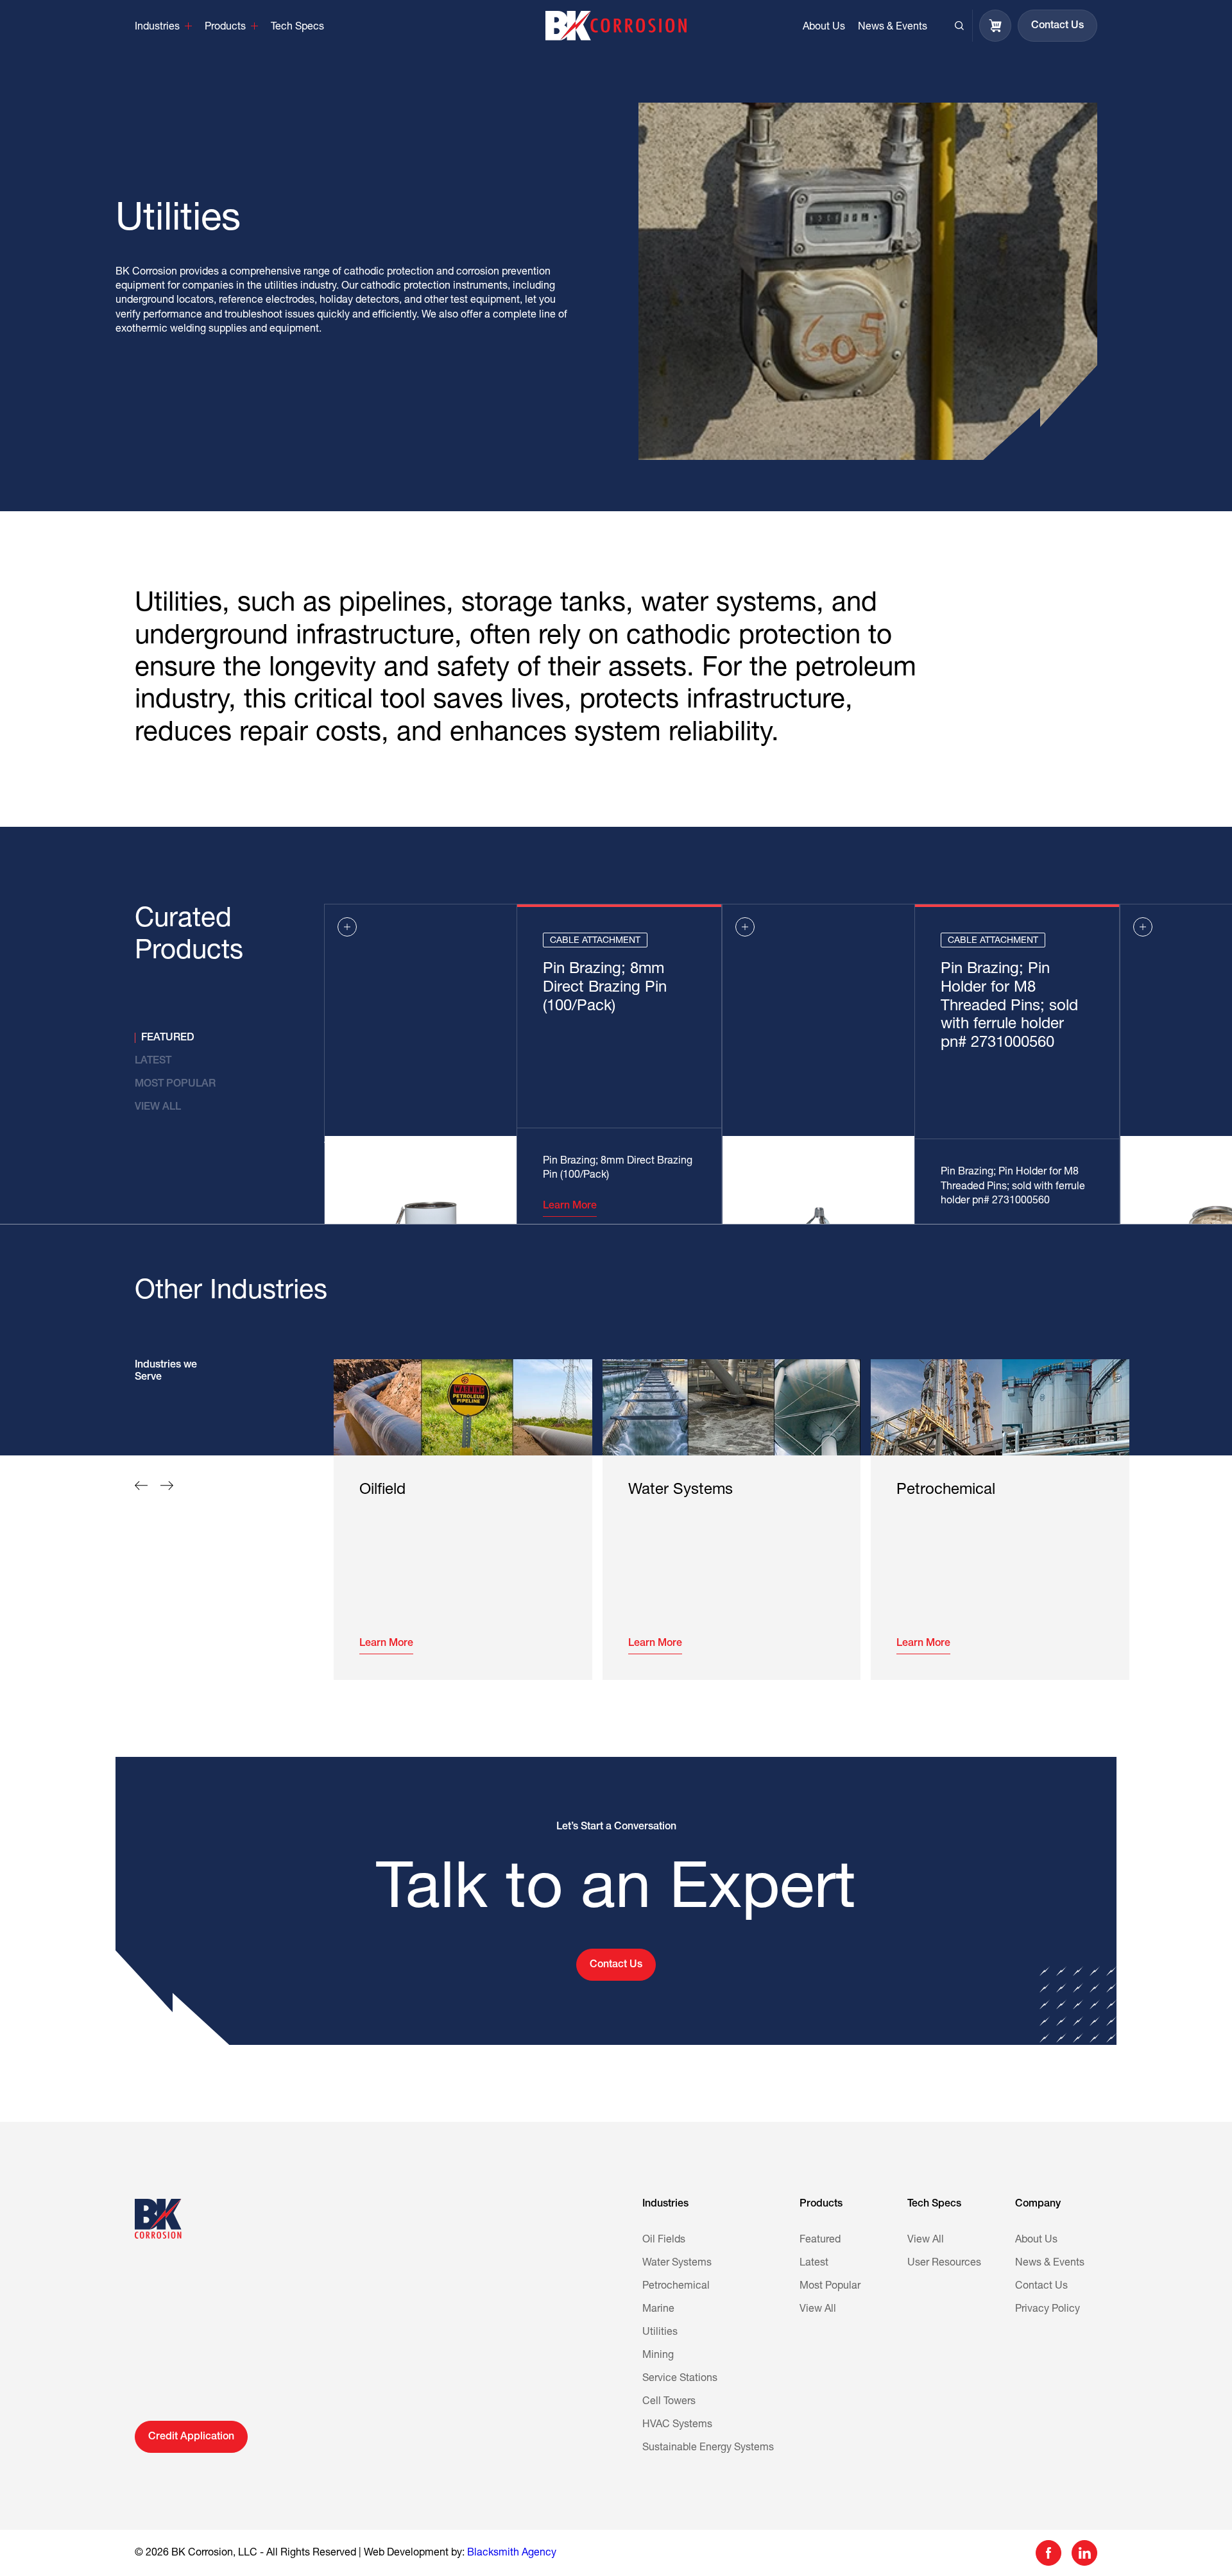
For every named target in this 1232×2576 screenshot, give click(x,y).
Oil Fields (664, 2240)
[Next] (167, 1486)
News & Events (1050, 2263)
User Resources (944, 2263)
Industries (665, 2204)
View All (818, 2309)
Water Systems (677, 2263)
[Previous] (141, 1486)
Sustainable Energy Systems (708, 2448)
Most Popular (830, 2286)
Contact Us (1041, 2286)
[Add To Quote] (347, 927)
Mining (658, 2355)
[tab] (204, 1038)
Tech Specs (934, 2204)
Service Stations (680, 2378)
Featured (820, 2240)
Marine (658, 2309)
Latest (814, 2263)
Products (821, 2204)
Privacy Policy (1048, 2309)
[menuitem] (163, 26)
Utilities (660, 2332)
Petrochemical (676, 2286)
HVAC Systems (677, 2425)
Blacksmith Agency (512, 2553)
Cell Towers (669, 2402)
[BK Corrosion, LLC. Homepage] (616, 26)
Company (1038, 2204)
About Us (1036, 2240)
